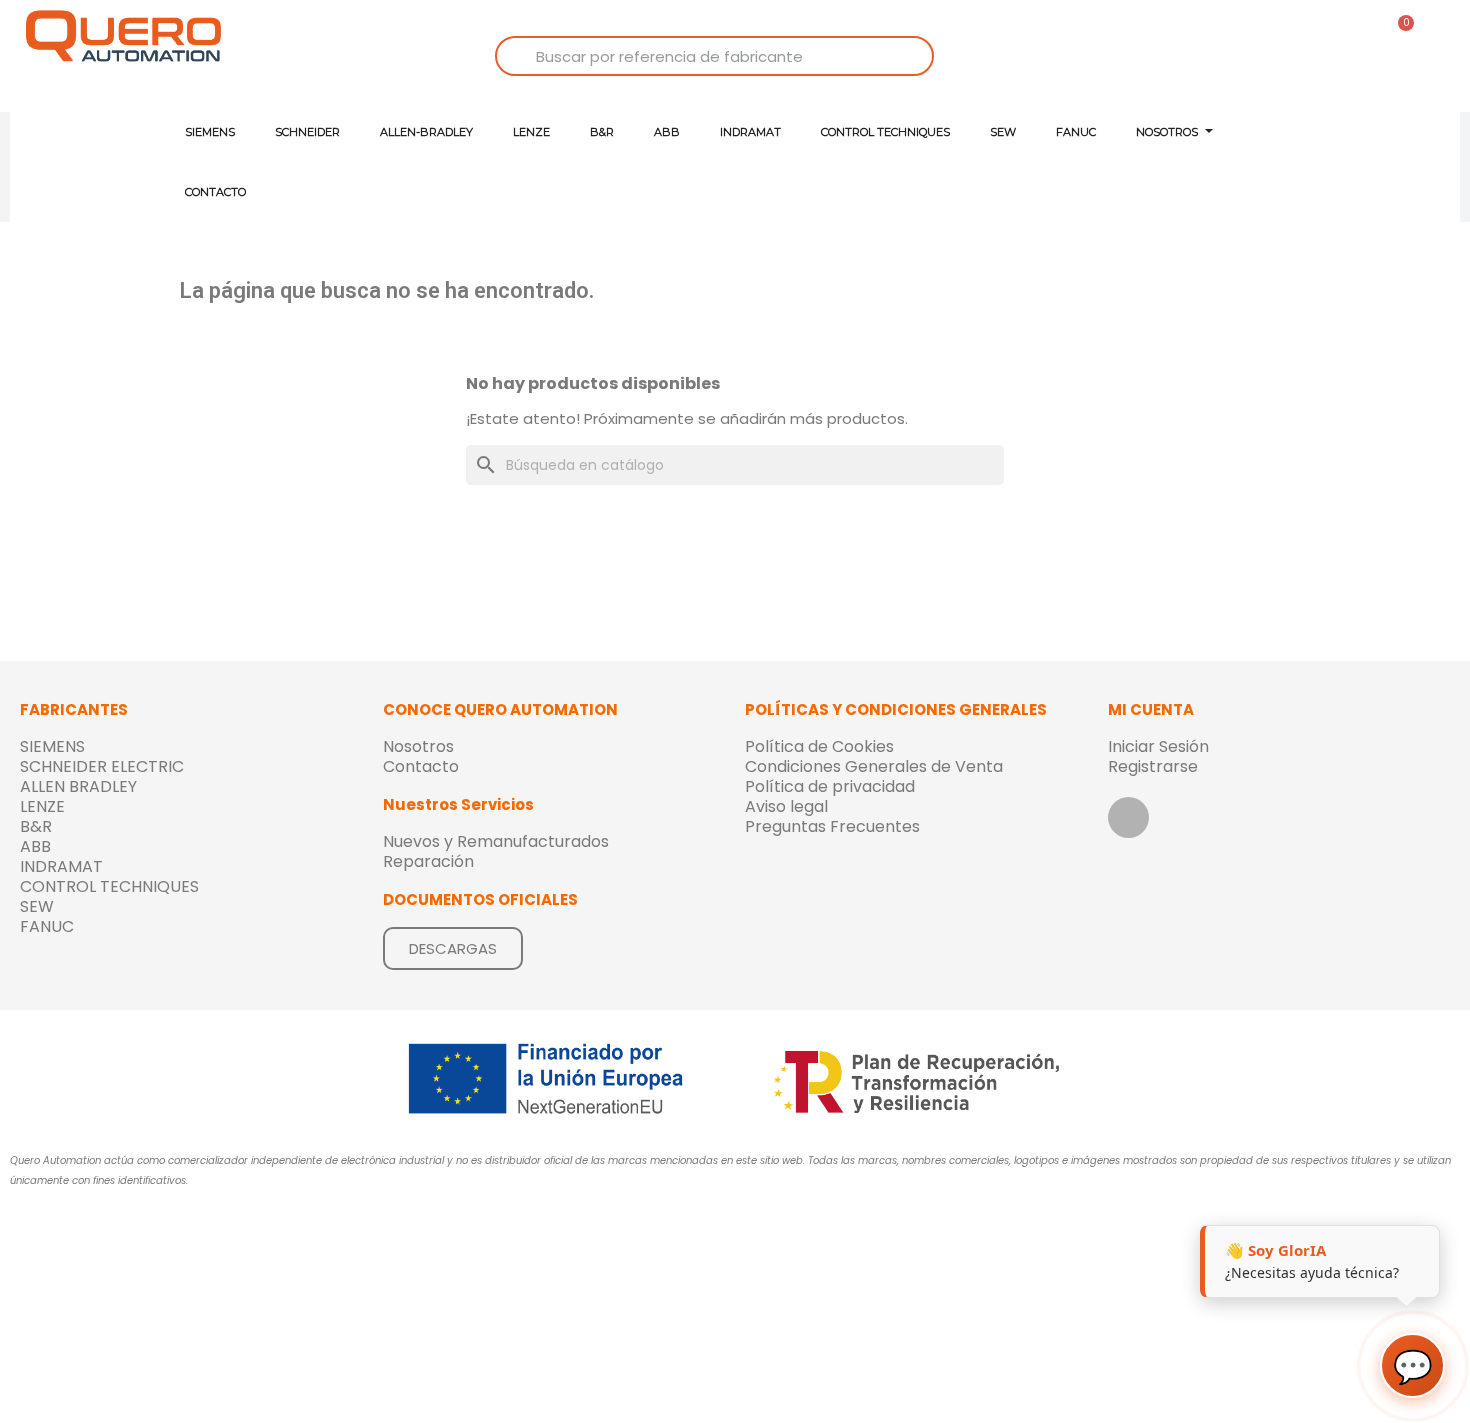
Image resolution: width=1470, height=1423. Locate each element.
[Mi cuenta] (1300, 79)
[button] (453, 948)
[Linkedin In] (1128, 817)
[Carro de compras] (1398, 33)
